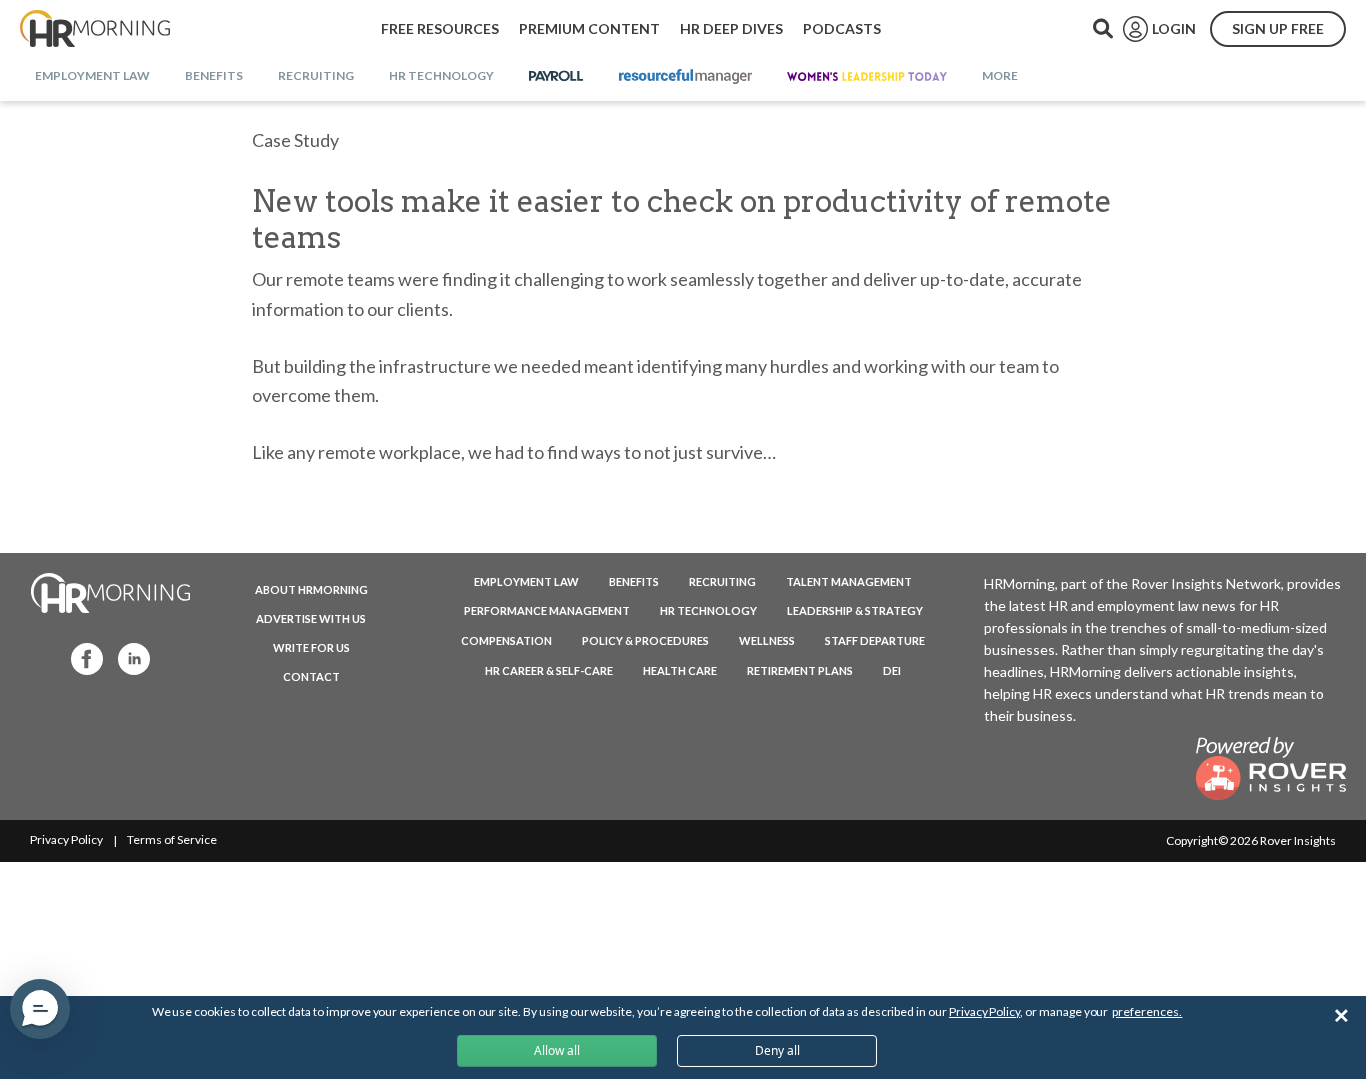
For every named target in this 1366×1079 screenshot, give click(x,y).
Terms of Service (172, 839)
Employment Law (526, 581)
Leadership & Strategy (855, 610)
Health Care (680, 670)
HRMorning (95, 29)
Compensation (506, 640)
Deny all (777, 1050)
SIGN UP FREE (1278, 28)
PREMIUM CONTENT (589, 28)
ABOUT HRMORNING (311, 589)
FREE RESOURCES (440, 28)
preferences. (1147, 1011)
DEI (892, 670)
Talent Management (849, 581)
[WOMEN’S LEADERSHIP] (867, 77)
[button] (40, 1009)
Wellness (767, 640)
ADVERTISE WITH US (311, 618)
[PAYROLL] (556, 77)
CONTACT (311, 676)
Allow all (557, 1050)
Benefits (634, 581)
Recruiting (722, 581)
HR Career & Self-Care (549, 670)
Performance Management (547, 610)
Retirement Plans (800, 670)
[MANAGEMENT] (685, 77)
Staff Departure (875, 640)
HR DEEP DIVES (731, 28)
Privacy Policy (66, 839)
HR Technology (708, 610)
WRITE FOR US (311, 647)
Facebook (81, 657)
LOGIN (1174, 28)
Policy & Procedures (645, 640)
